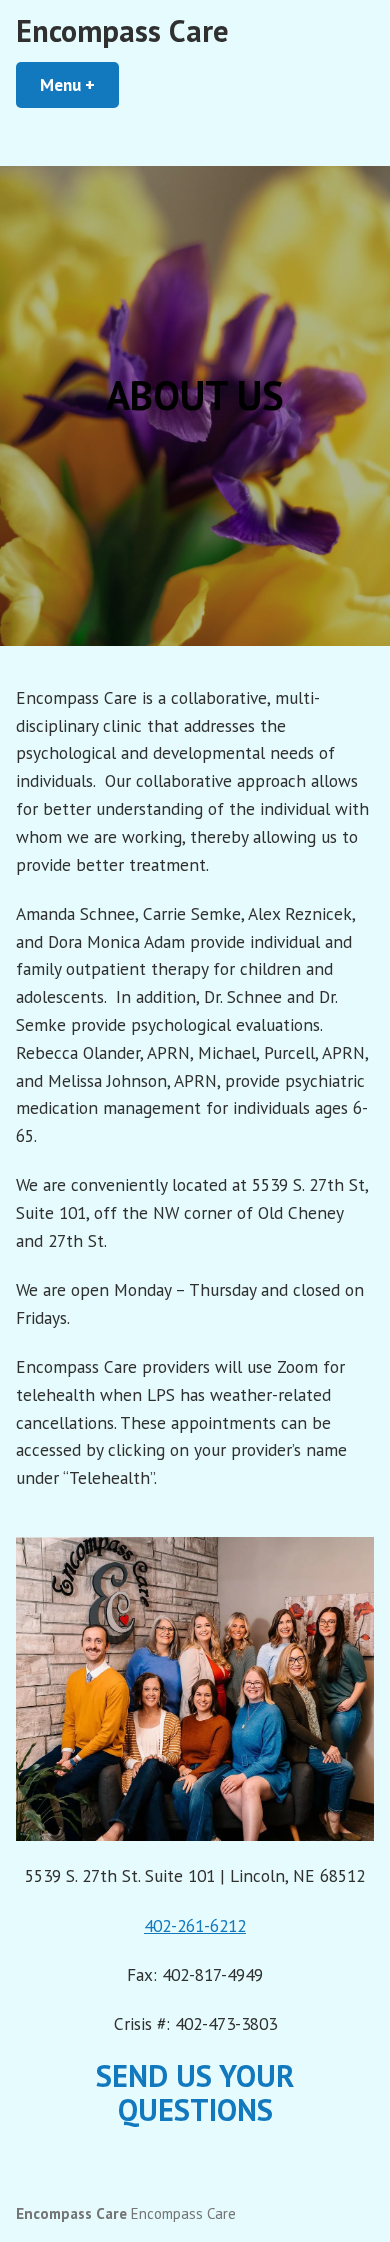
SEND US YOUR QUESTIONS (195, 2092)
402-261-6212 (195, 1925)
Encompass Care (122, 30)
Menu (79, 84)
